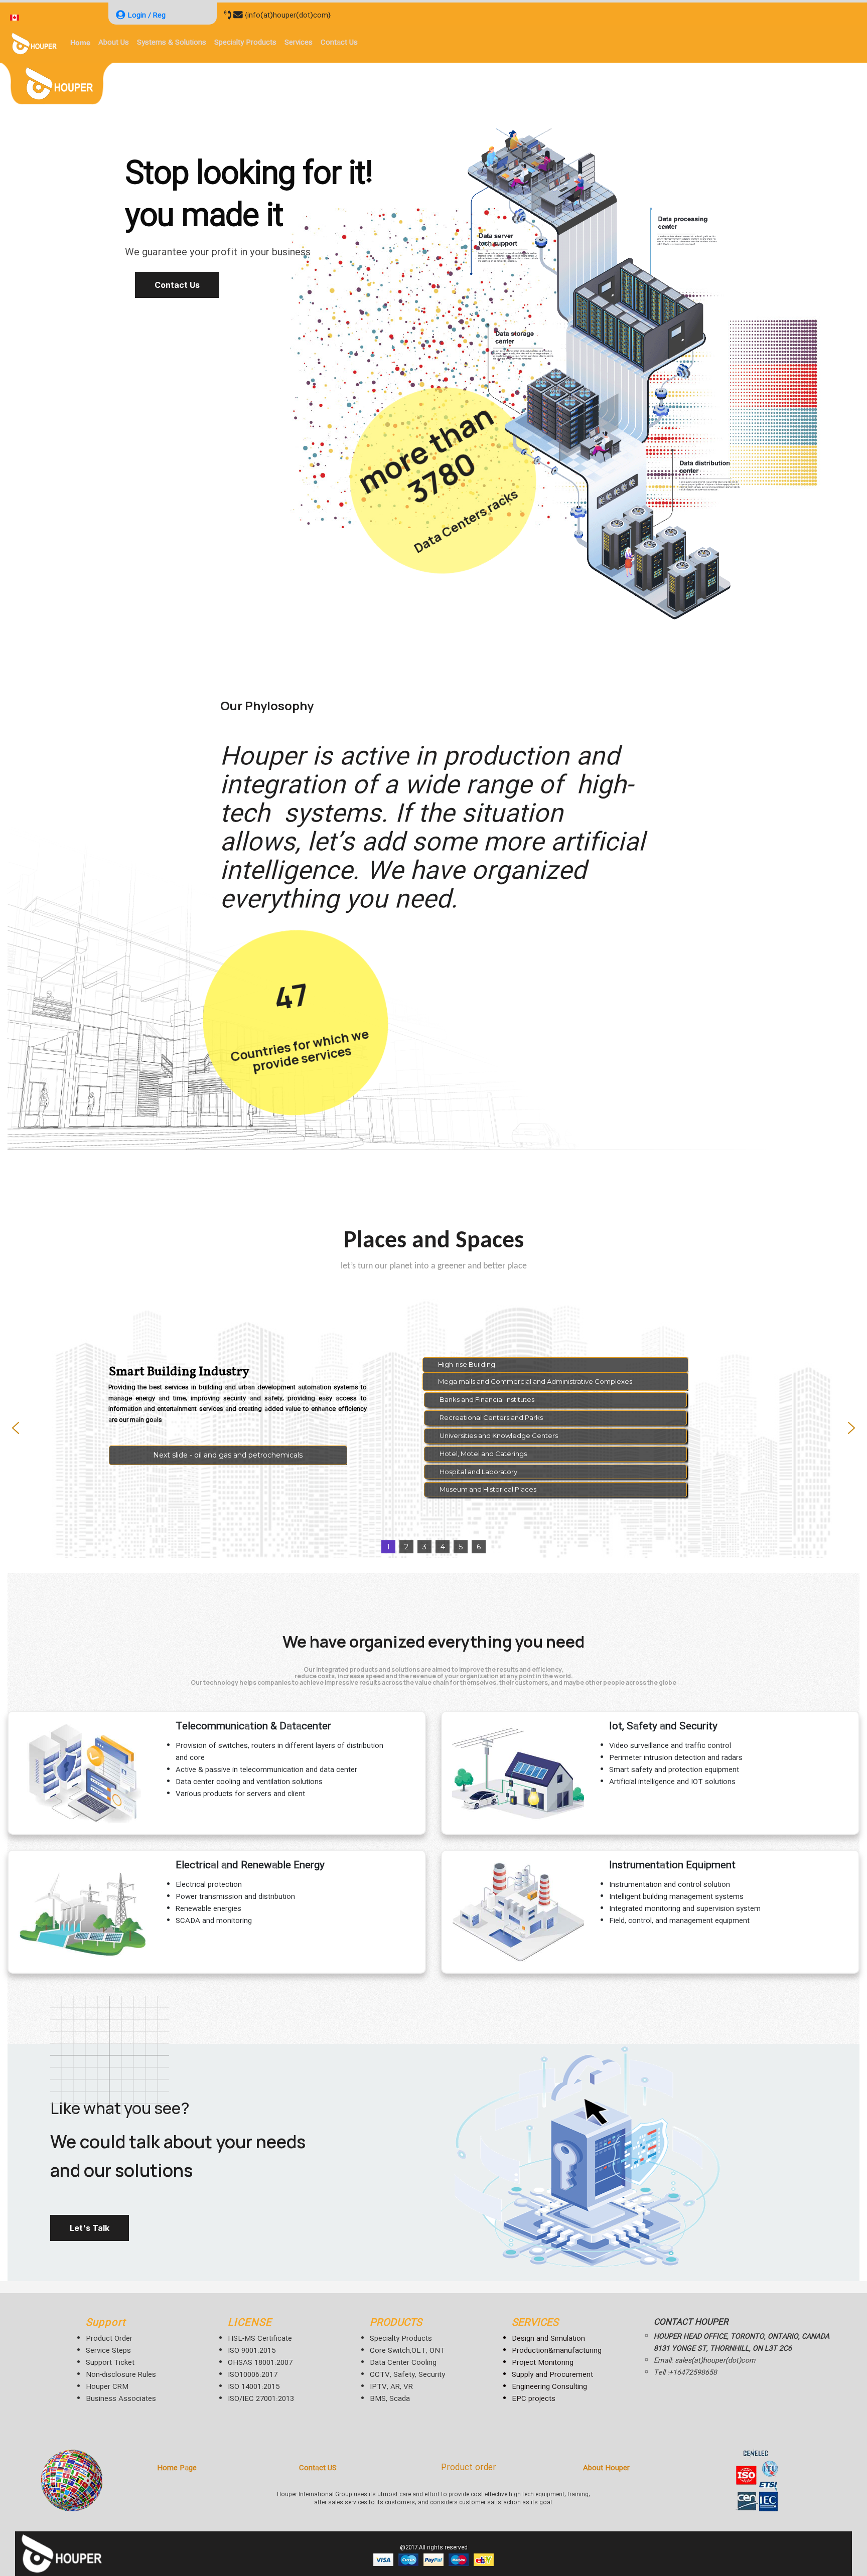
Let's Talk (90, 2228)
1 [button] (388, 1547)
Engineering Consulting (549, 2387)
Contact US (318, 2468)
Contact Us (177, 285)
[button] (228, 1455)
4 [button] (443, 1547)
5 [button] (461, 1547)
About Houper (606, 2468)
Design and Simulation (548, 2339)
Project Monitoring (543, 2363)
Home (80, 42)
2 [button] (406, 1547)
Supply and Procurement (552, 2375)
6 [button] (479, 1547)
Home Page (177, 2468)
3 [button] (424, 1547)
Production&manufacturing (557, 2351)
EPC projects (534, 2399)
